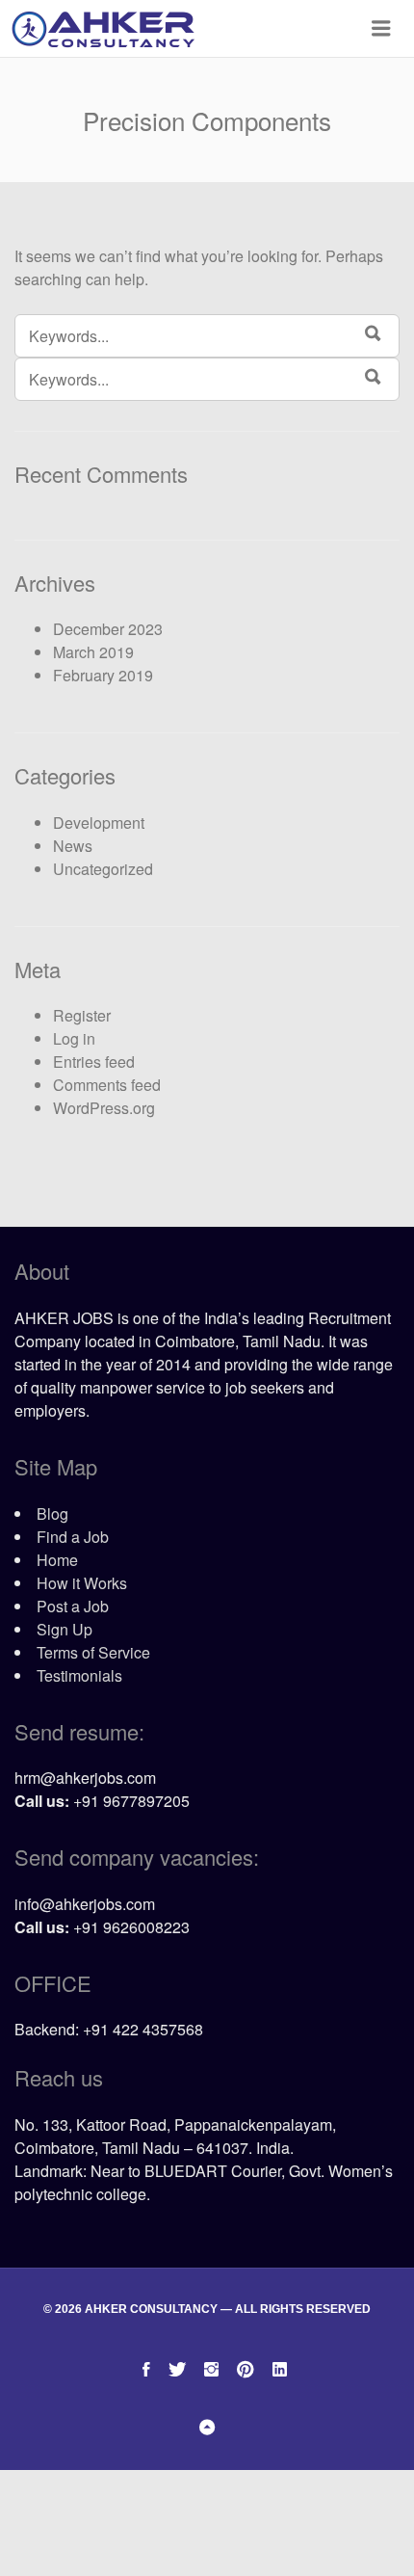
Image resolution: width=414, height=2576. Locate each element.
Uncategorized (103, 869)
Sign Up (65, 1629)
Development (99, 823)
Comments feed (107, 1085)
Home (57, 1560)
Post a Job (73, 1606)
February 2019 (103, 675)
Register (82, 1015)
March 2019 (93, 652)
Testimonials (79, 1675)
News (73, 846)
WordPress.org (104, 1108)
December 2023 (108, 629)
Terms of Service (93, 1652)
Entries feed (94, 1062)
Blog (52, 1514)
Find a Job (73, 1537)
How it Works (82, 1583)
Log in (74, 1038)
